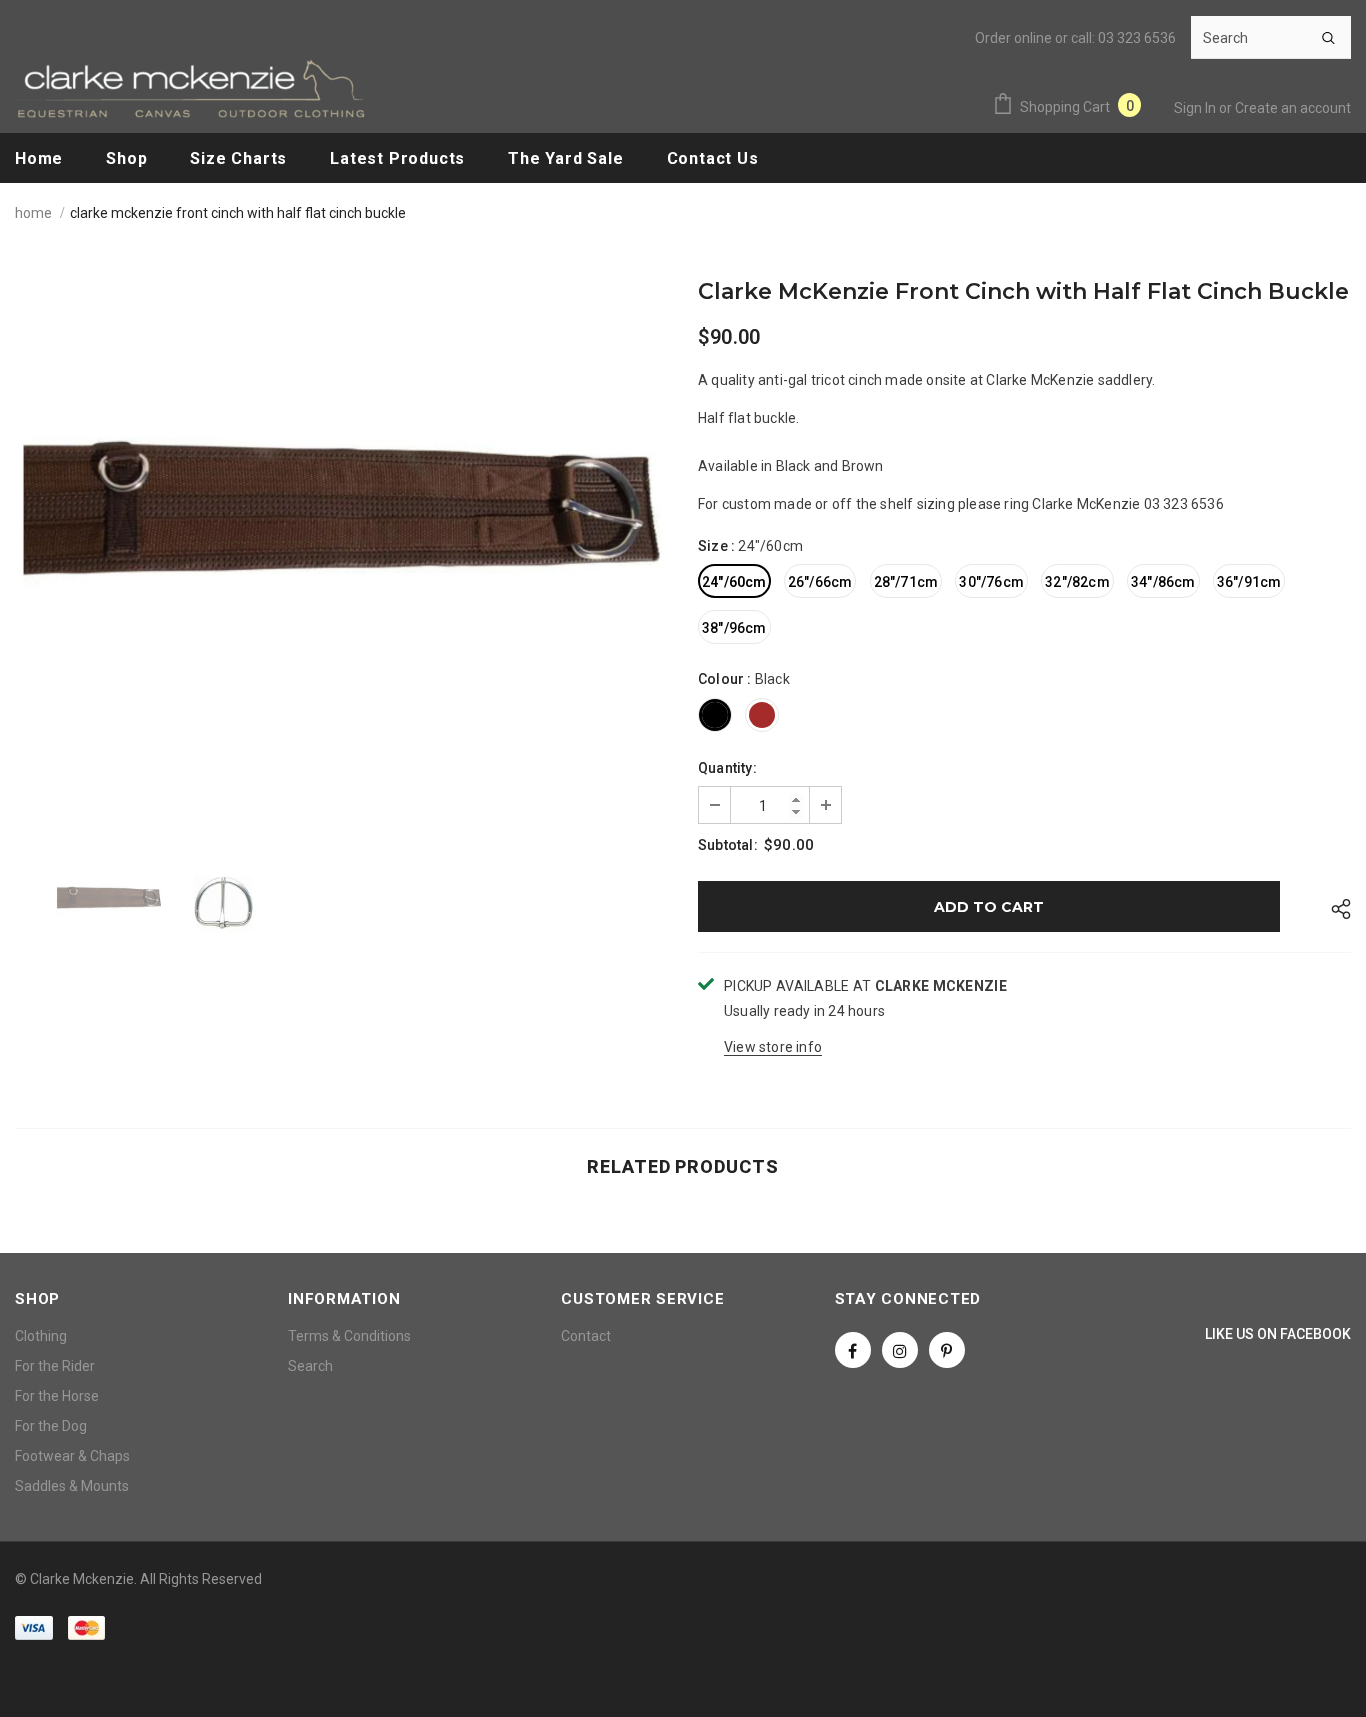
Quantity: (727, 768)
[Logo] (190, 88)
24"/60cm (734, 582)
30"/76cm (991, 582)
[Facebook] (853, 1350)
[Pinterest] (947, 1350)
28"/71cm (906, 582)
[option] (341, 552)
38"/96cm (734, 628)
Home (33, 213)
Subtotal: (728, 845)
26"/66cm (820, 582)
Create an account (1293, 108)
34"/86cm (1163, 582)
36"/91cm (1249, 582)
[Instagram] (900, 1350)
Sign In (1196, 108)
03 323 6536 (1137, 38)
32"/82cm (1077, 582)
